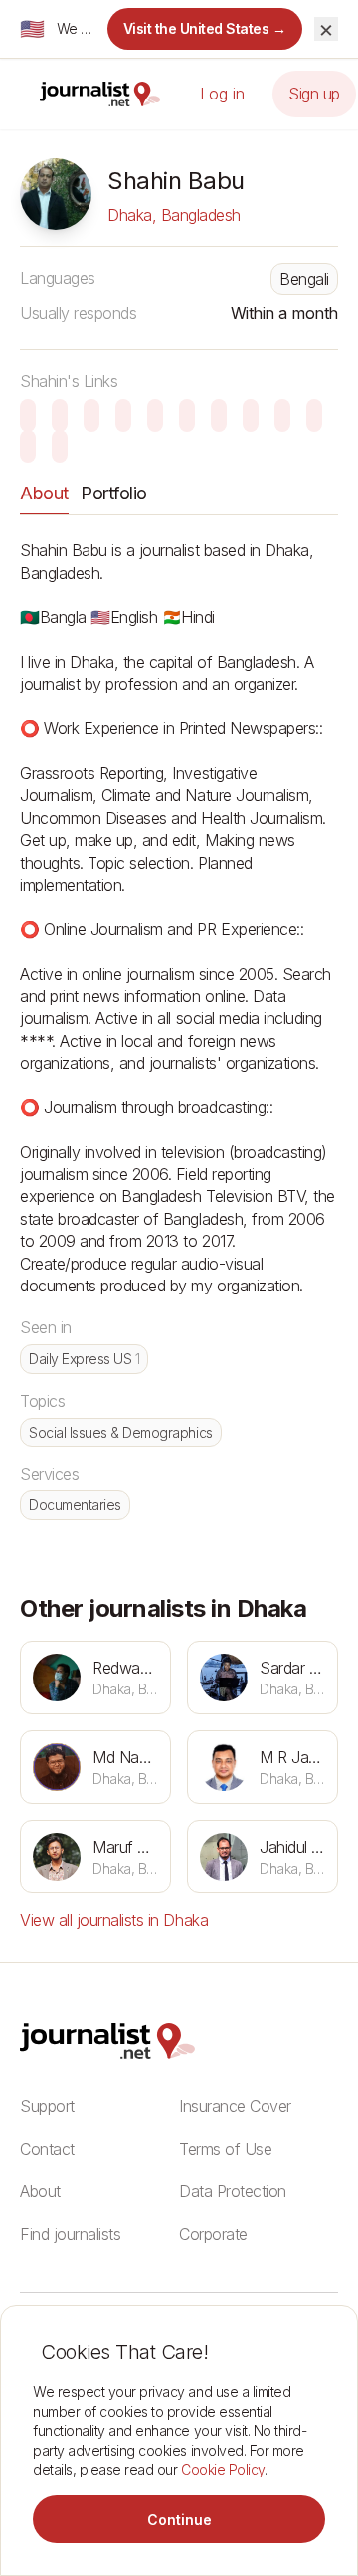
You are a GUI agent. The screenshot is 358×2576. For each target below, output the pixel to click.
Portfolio (114, 493)
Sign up (314, 94)
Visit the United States (205, 28)
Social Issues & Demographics (121, 1432)
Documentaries (75, 1505)
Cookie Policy (223, 2469)
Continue (179, 2520)
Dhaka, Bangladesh (174, 215)
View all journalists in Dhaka (114, 1920)
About (44, 493)
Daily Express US (84, 1359)
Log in (222, 94)
